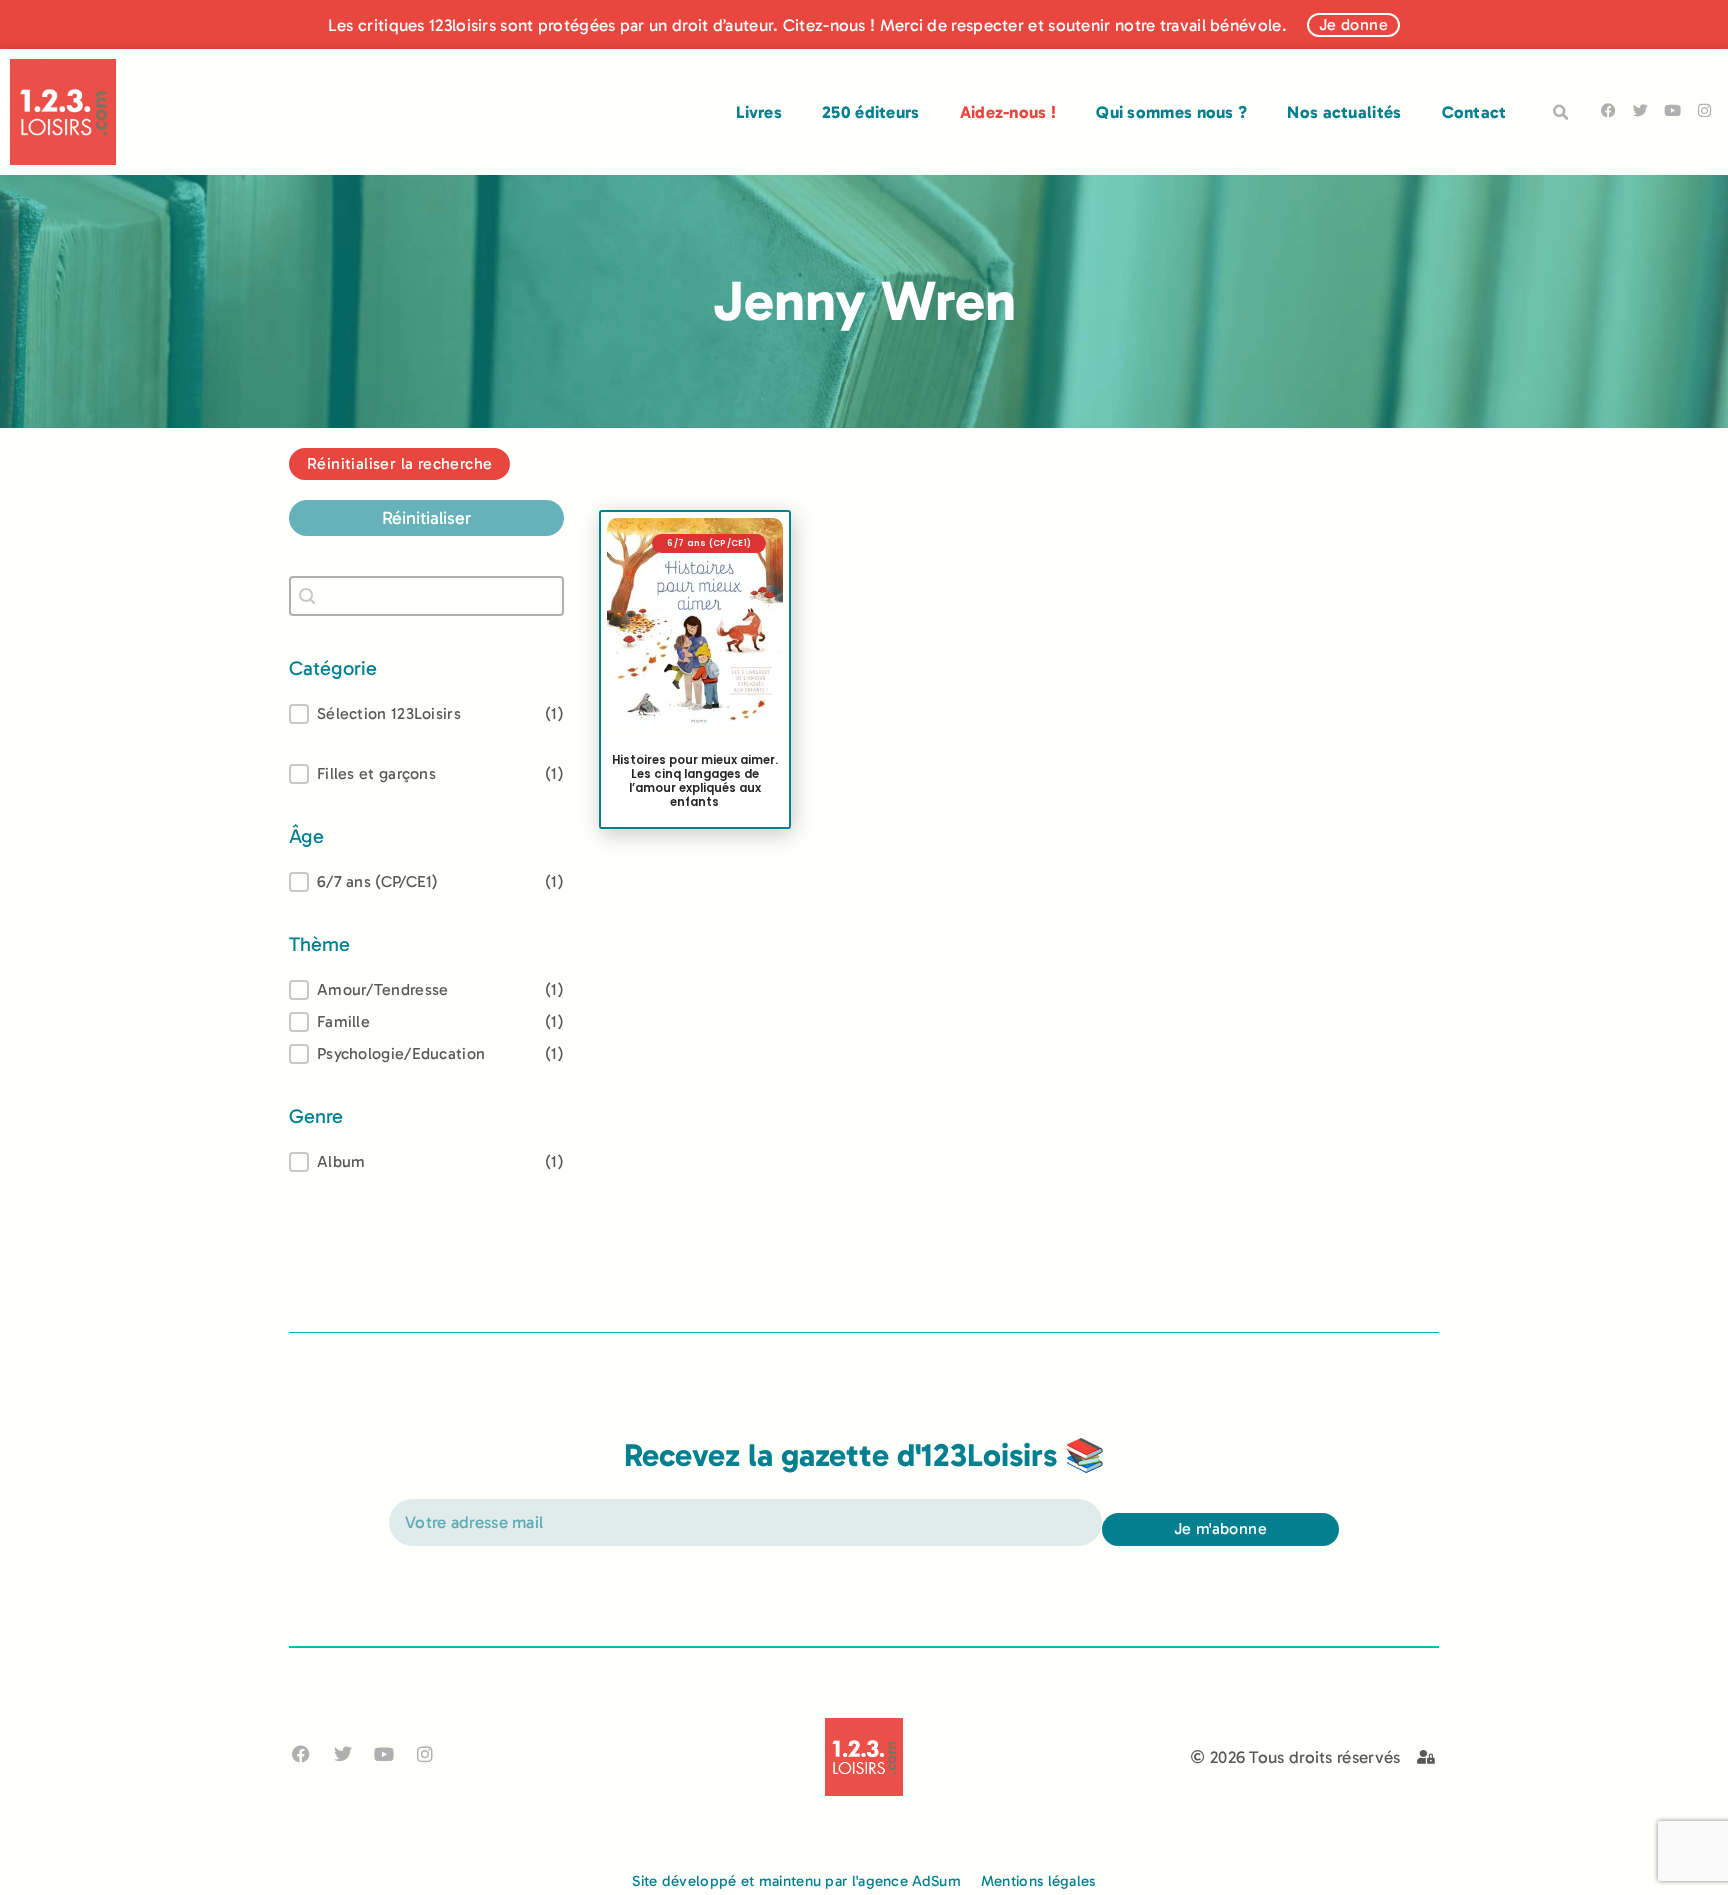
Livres (759, 112)
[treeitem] (426, 882)
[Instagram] (1704, 110)
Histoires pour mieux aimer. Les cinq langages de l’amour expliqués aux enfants (695, 780)
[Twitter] (1640, 110)
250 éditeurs (871, 112)
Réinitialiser (426, 518)
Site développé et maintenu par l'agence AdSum (796, 1881)
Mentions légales (1038, 1881)
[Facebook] (1608, 110)
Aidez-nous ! (1008, 112)
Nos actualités (1344, 112)
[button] (1561, 113)
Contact (1474, 112)
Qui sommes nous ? (1171, 112)
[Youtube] (1672, 110)
